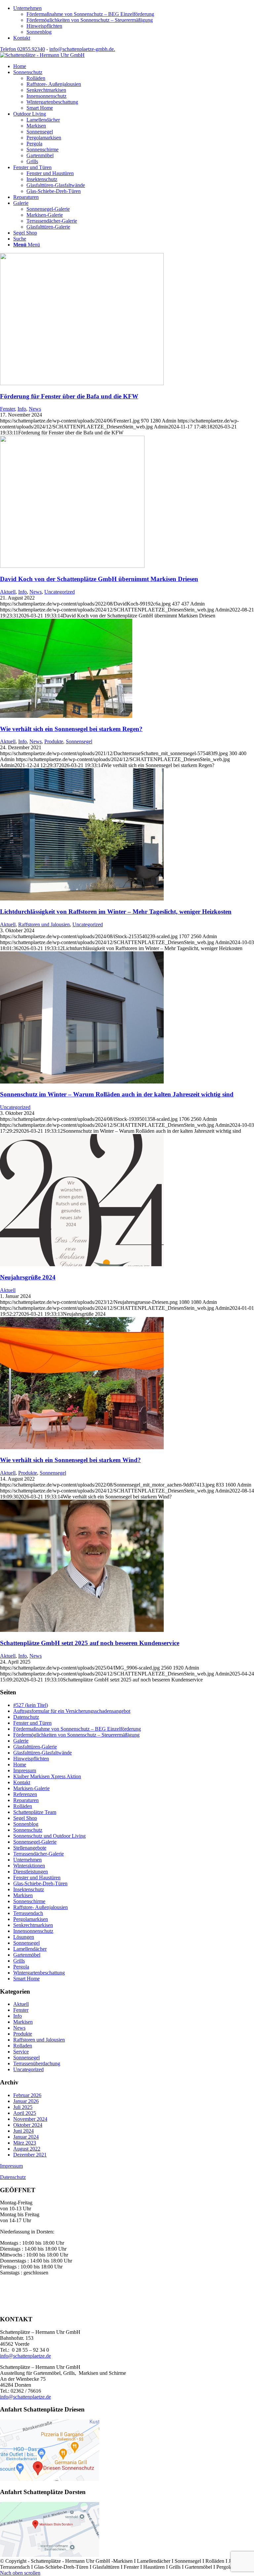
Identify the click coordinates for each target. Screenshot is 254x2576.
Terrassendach (28, 1913)
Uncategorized (60, 592)
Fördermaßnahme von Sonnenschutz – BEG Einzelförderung (90, 14)
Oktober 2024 (28, 2125)
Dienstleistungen (31, 1872)
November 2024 (30, 2119)
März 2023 (25, 2143)
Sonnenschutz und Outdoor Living (49, 1836)
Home (20, 1765)
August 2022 (27, 2149)
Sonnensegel (79, 741)
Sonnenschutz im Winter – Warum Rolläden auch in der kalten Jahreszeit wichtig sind (117, 1094)
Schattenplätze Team (35, 1812)
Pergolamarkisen (31, 1919)
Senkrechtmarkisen (33, 1925)
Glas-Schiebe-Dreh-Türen (40, 1883)
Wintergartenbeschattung (39, 1973)
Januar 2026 (26, 2101)
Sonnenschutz (28, 1830)
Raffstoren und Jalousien (44, 924)
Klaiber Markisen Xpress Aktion (47, 1776)
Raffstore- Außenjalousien (41, 1907)
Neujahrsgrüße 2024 (28, 1277)
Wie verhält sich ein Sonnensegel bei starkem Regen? (71, 729)
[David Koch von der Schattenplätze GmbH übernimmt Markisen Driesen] (72, 566)
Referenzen (25, 1794)
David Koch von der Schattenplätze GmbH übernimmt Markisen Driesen (99, 579)
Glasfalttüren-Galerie (35, 1747)
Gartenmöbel (27, 1955)
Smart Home (26, 1979)
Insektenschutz (29, 1889)
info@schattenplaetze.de (25, 2356)
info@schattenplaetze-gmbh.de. (82, 49)
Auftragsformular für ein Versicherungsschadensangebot (72, 1711)
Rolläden (23, 1806)
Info (22, 409)
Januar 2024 (26, 2137)
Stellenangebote (30, 1848)
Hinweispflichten (44, 26)
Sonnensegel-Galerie (35, 1842)
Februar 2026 (27, 2095)
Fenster (7, 409)
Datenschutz (26, 1717)
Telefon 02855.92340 (22, 49)
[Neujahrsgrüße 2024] (82, 1264)
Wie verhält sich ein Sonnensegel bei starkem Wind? (70, 1460)
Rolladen (23, 2046)
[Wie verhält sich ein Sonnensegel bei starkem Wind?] (82, 1447)
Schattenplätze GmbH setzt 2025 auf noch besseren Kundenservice (90, 1643)
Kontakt (22, 38)
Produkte (54, 741)
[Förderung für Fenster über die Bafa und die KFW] (82, 383)
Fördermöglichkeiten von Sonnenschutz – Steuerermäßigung (90, 20)
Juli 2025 (23, 2107)
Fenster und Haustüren (37, 1877)
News (35, 409)
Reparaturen (26, 1800)
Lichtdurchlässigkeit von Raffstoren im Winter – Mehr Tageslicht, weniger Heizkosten (116, 912)
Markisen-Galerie (31, 1788)
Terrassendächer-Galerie (39, 1854)
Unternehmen (27, 8)
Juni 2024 (23, 2131)
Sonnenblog (39, 32)
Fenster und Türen (32, 1723)
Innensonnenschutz (33, 1931)
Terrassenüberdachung (37, 2063)
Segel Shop (25, 1818)
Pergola (21, 1967)
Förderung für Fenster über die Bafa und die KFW (69, 396)
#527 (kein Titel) (31, 1705)
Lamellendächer (30, 1949)
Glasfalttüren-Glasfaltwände (42, 1753)
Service (21, 2052)
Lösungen (24, 1937)
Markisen (23, 1895)
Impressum (25, 1770)
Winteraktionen (29, 1866)
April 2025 (25, 2113)
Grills (19, 1961)
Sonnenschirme (29, 1901)
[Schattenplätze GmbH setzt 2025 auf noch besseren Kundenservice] (82, 1630)
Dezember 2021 (30, 2155)
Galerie (21, 1741)
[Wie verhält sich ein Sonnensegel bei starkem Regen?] (66, 716)
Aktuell (8, 592)
